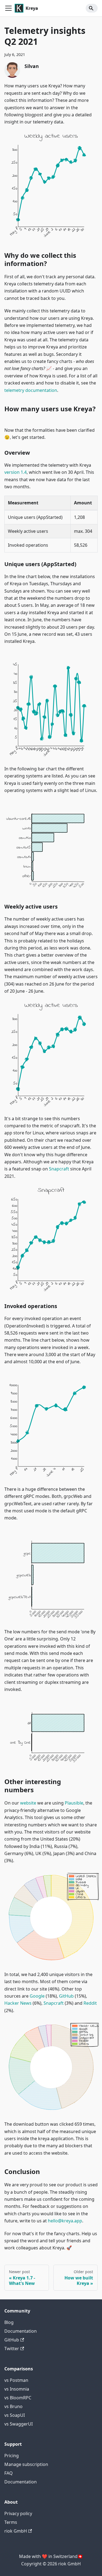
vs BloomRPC (18, 2398)
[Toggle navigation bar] (8, 8)
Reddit (90, 2003)
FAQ (9, 2473)
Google (37, 1996)
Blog (9, 2322)
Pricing (12, 2456)
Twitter (12, 2349)
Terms (11, 2522)
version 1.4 (16, 472)
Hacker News (18, 2003)
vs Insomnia (17, 2389)
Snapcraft (59, 1169)
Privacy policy (18, 2513)
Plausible (74, 1803)
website (28, 1803)
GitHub (66, 1996)
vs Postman (16, 2380)
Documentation (21, 2331)
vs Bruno (13, 2406)
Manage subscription (26, 2464)
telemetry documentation (31, 390)
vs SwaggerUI (18, 2424)
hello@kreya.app (65, 2221)
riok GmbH (16, 2531)
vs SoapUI (15, 2415)
